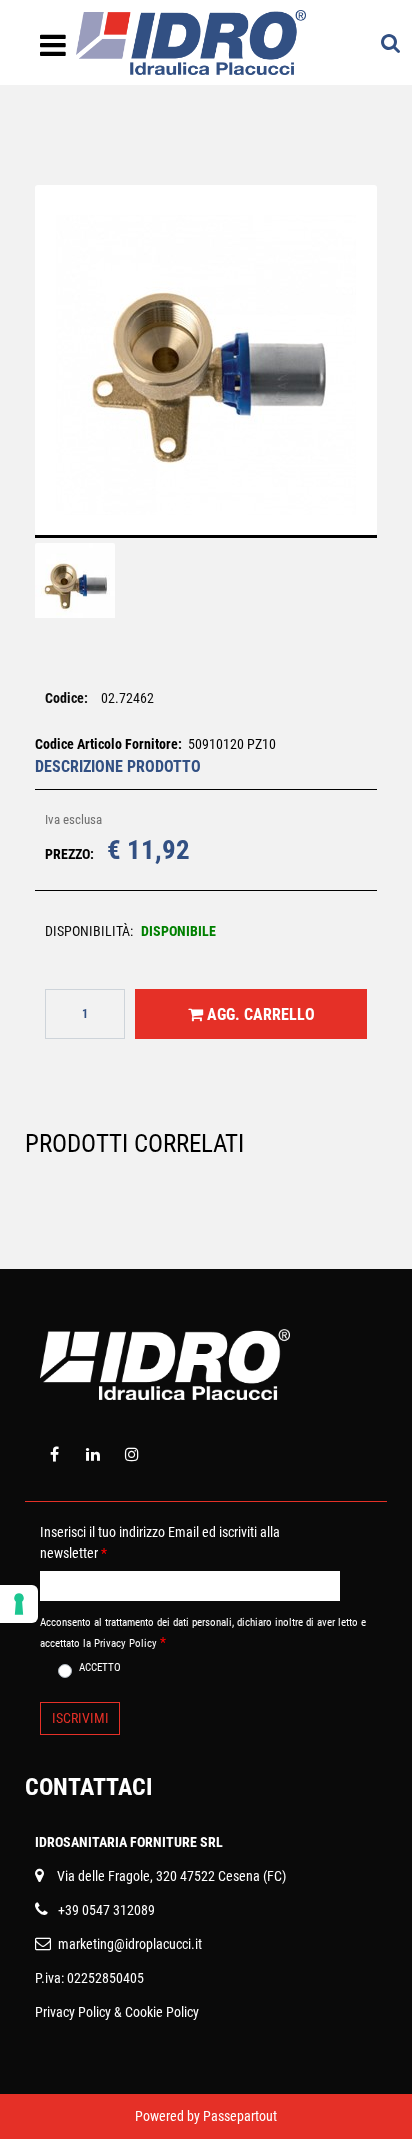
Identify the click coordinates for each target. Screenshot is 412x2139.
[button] (206, 374)
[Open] (53, 51)
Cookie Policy (162, 2012)
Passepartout (240, 2116)
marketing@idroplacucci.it (130, 1944)
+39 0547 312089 (106, 1910)
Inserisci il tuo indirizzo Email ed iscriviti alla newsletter (160, 1542)
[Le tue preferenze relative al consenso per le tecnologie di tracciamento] (19, 1604)
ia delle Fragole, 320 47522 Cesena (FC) (175, 1876)
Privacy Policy (73, 2012)
